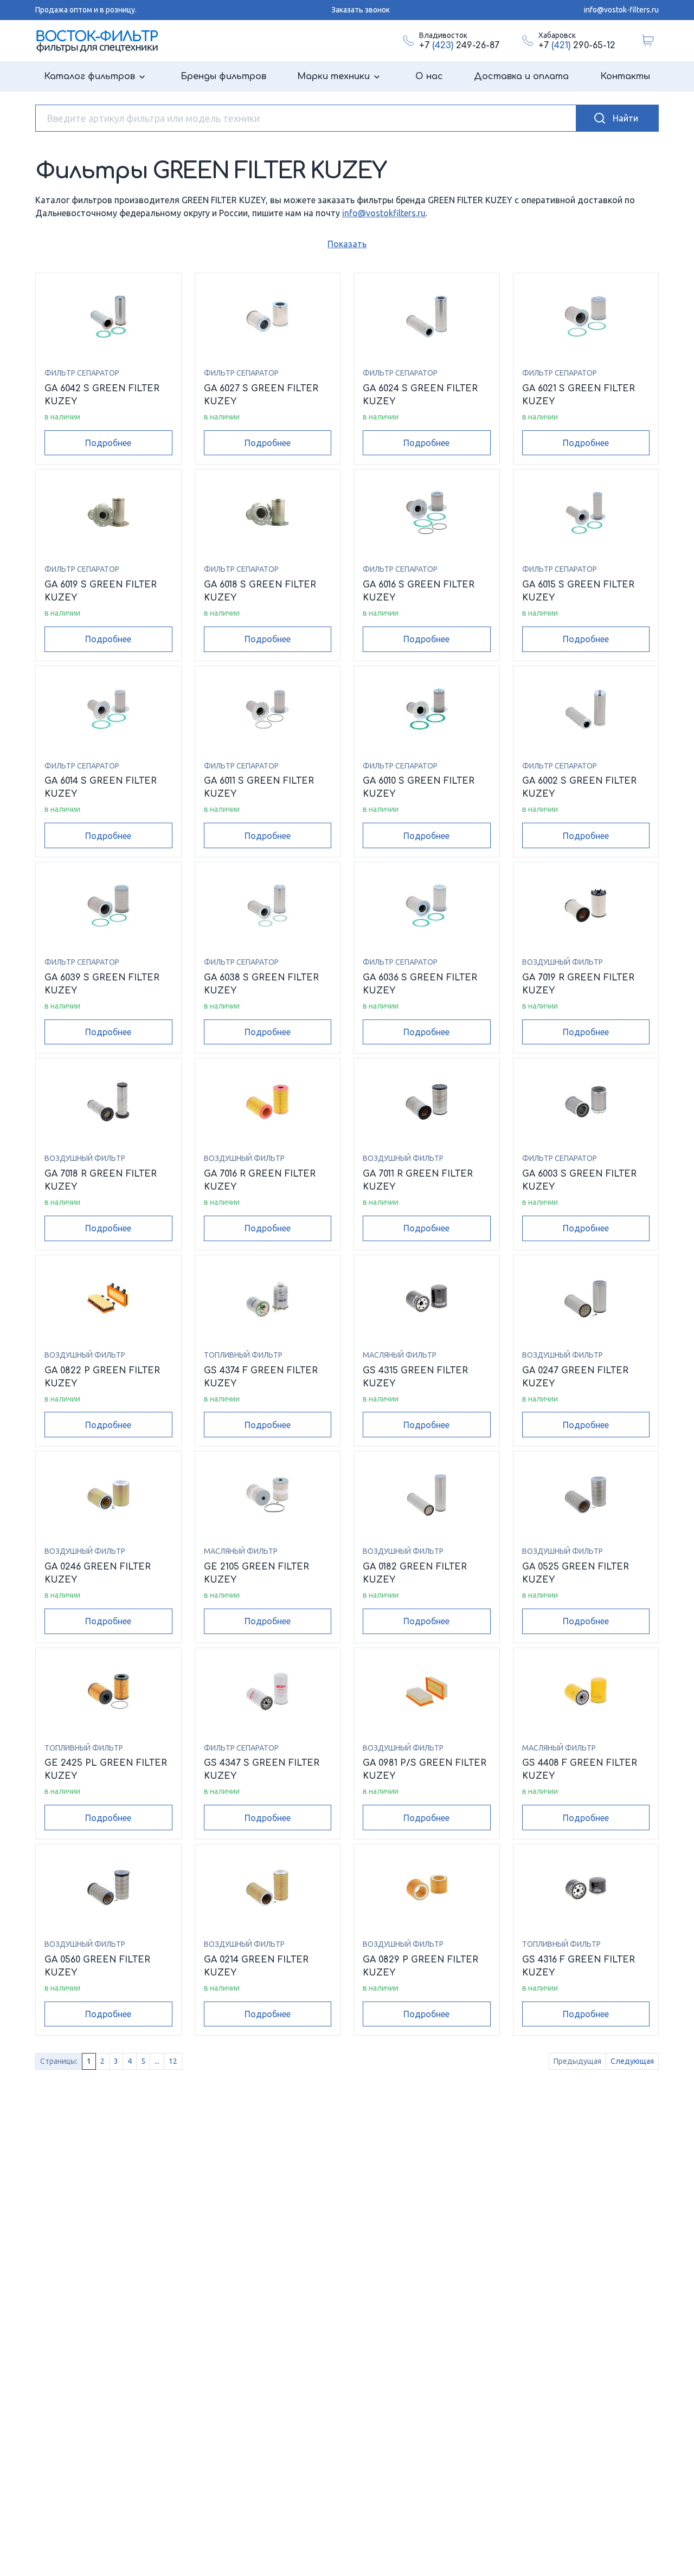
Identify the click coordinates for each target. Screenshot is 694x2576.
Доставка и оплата (521, 76)
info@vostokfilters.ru (384, 213)
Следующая (632, 2061)
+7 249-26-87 (459, 46)
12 (173, 2061)
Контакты (625, 76)
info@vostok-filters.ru (621, 10)
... (157, 2061)
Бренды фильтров (223, 76)
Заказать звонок (361, 10)
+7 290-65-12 (577, 46)
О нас (429, 76)
